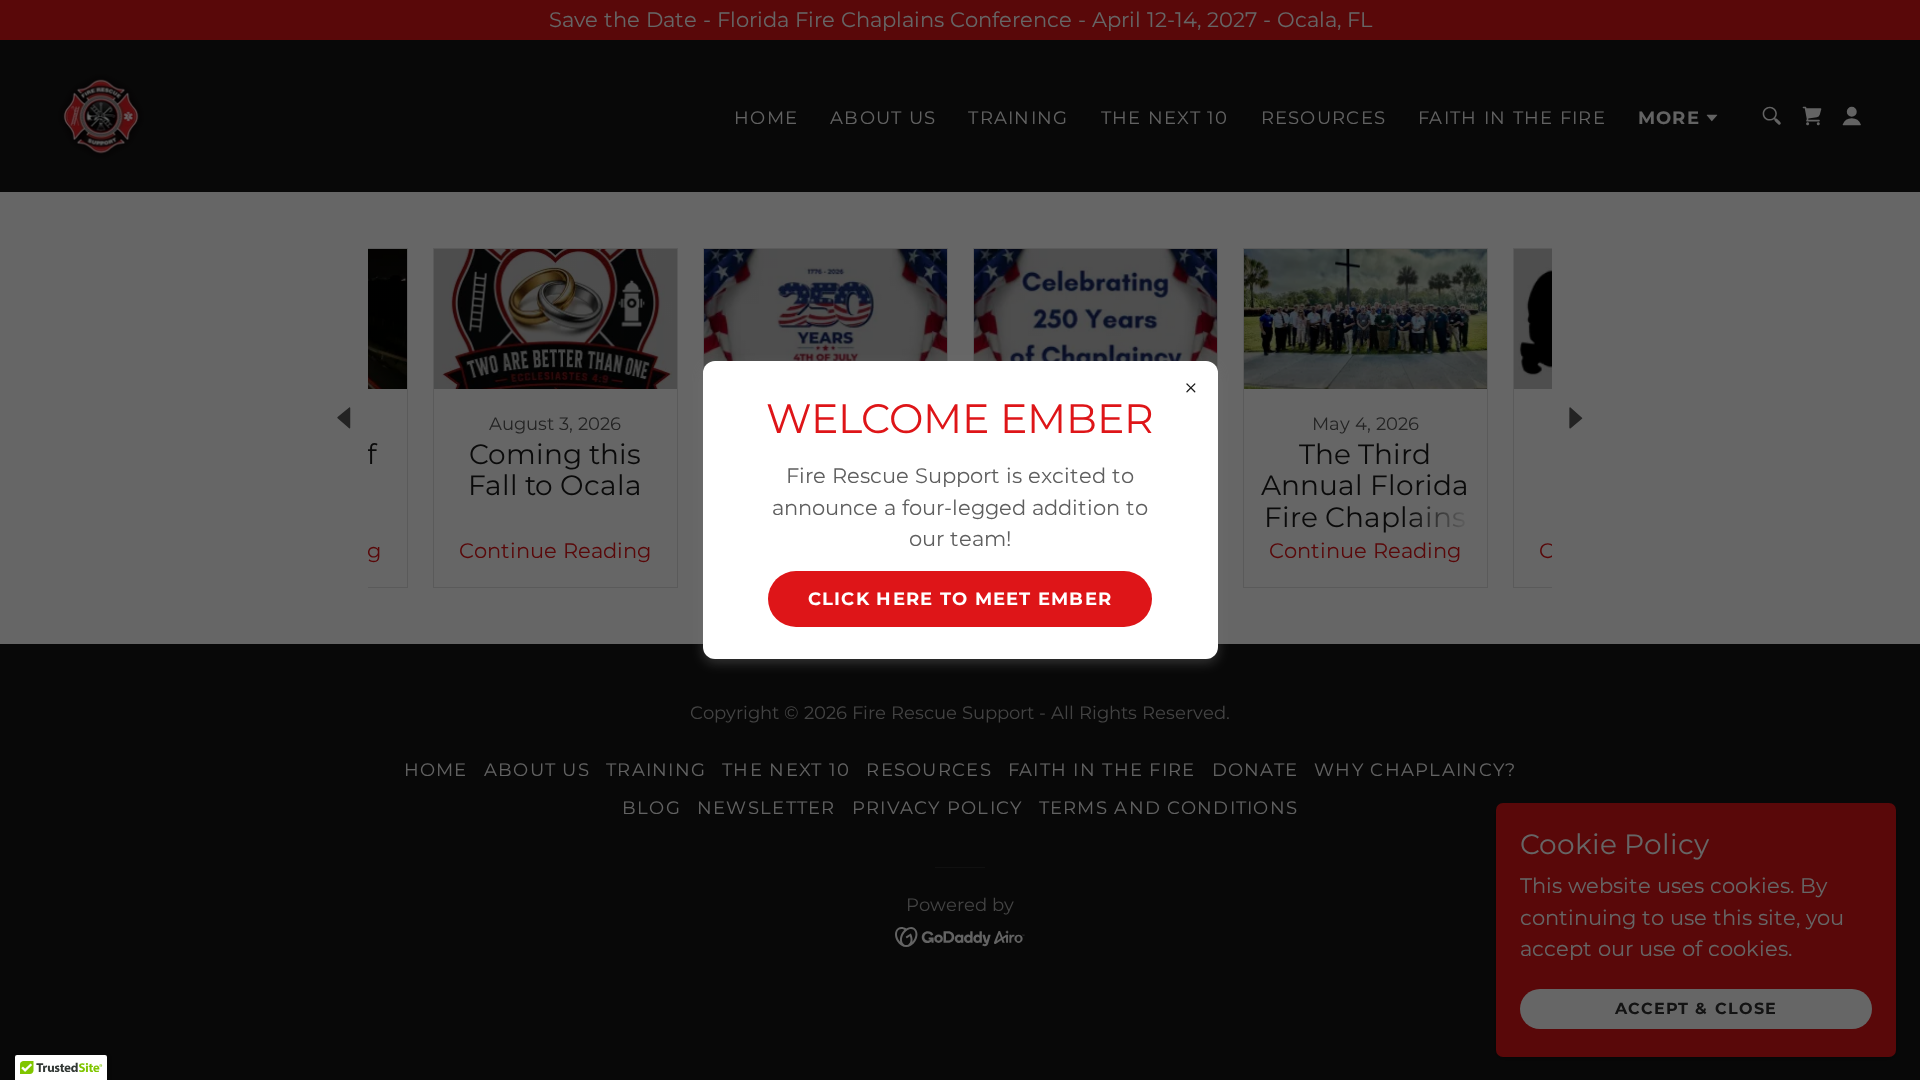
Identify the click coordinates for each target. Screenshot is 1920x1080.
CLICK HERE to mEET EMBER (960, 599)
